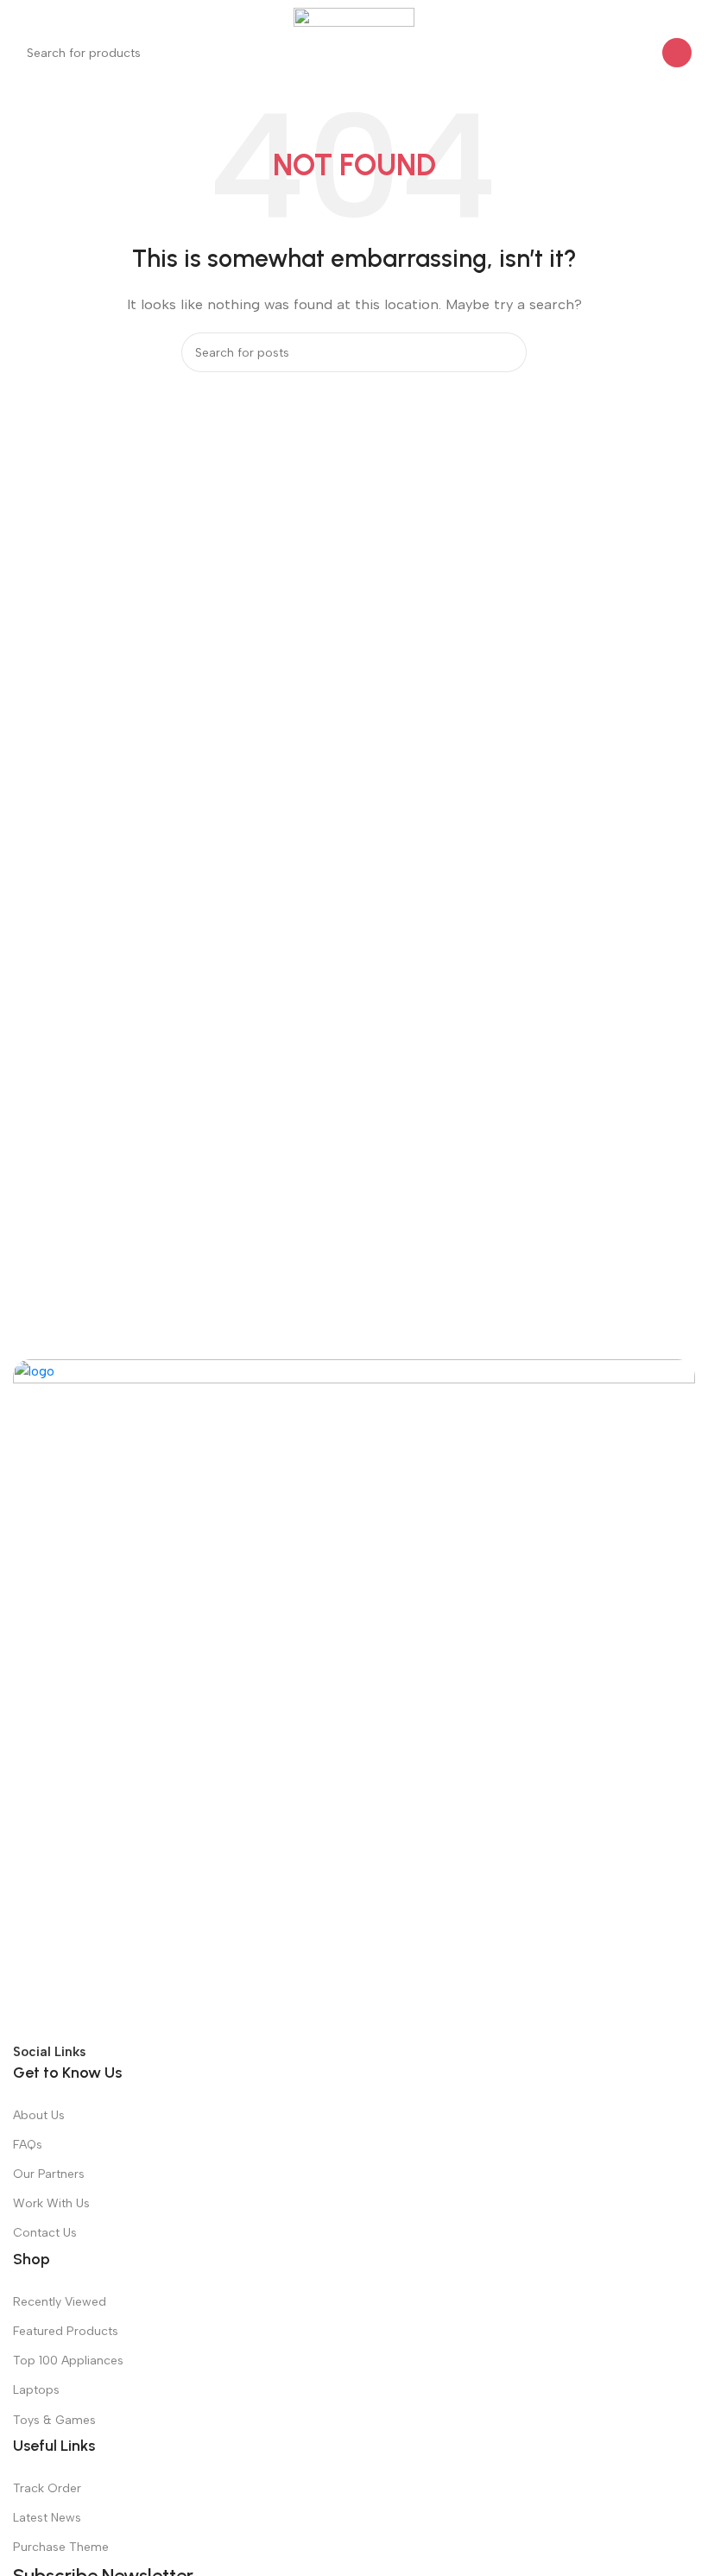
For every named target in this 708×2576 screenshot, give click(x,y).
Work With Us (51, 2203)
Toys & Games (54, 2420)
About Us (39, 2115)
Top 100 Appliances (68, 2361)
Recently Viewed (60, 2302)
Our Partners (49, 2174)
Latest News (47, 2518)
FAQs (28, 2145)
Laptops (36, 2390)
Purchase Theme (61, 2547)
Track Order (47, 2488)
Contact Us (45, 2233)
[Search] (677, 53)
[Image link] (354, 1699)
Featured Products (66, 2331)
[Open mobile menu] (20, 17)
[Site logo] (354, 16)
